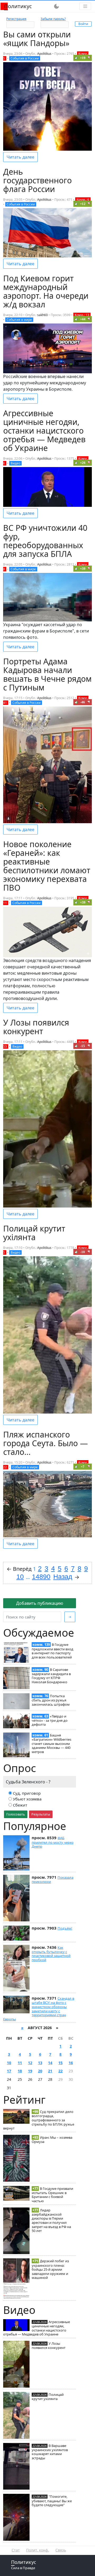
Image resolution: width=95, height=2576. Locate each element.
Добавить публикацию (40, 1603)
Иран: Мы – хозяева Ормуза (52, 2140)
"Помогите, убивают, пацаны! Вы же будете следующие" (52, 2501)
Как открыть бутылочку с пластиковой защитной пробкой (51, 1954)
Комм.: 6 (83, 200)
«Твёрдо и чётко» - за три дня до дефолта (50, 1720)
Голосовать (16, 1814)
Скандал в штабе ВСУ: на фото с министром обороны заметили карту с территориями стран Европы (39, 2009)
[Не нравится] (89, 58)
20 (40, 2071)
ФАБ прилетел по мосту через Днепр (53, 1842)
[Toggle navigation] (85, 6)
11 (20, 2063)
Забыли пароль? (53, 19)
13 (40, 2063)
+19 (83, 58)
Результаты (41, 1814)
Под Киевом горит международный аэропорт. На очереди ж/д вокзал (46, 291)
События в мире (19, 320)
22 (60, 2071)
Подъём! (65, 1928)
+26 (83, 463)
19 (30, 2071)
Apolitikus (44, 54)
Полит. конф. (38, 2550)
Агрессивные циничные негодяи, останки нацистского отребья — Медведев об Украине (37, 2328)
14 (50, 2063)
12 (30, 2063)
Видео (15, 463)
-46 (83, 702)
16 (71, 2063)
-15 (83, 1046)
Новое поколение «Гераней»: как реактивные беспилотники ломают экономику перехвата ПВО (47, 866)
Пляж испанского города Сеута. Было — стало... (46, 1443)
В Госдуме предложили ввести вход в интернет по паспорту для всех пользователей (53, 1651)
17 (9, 2071)
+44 (83, 319)
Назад (63, 1577)
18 (20, 2071)
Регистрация (16, 19)
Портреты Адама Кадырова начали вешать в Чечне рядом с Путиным (47, 674)
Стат (16, 2550)
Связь (61, 2550)
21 (50, 2071)
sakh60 (42, 315)
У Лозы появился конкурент (49, 2346)
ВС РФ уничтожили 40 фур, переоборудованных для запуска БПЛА (45, 541)
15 (60, 2063)
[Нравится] (76, 58)
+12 (83, 204)
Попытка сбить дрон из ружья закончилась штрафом (51, 1700)
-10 (83, 1252)
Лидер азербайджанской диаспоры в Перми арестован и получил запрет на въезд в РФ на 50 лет (51, 2221)
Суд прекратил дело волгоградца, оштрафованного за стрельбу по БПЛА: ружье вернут (39, 2120)
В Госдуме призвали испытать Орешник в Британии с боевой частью (52, 2195)
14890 (41, 1577)
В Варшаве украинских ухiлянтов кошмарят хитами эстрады (50, 2452)
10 (9, 2063)
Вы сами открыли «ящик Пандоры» (37, 39)
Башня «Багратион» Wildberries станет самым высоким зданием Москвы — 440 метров (51, 1743)
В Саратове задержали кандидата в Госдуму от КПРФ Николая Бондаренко (51, 1676)
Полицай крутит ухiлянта (48, 2397)
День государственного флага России (37, 180)
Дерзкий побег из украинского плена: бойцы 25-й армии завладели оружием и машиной (50, 2269)
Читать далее (20, 157)
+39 (83, 569)
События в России (25, 58)
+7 (83, 1467)
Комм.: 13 (82, 315)
